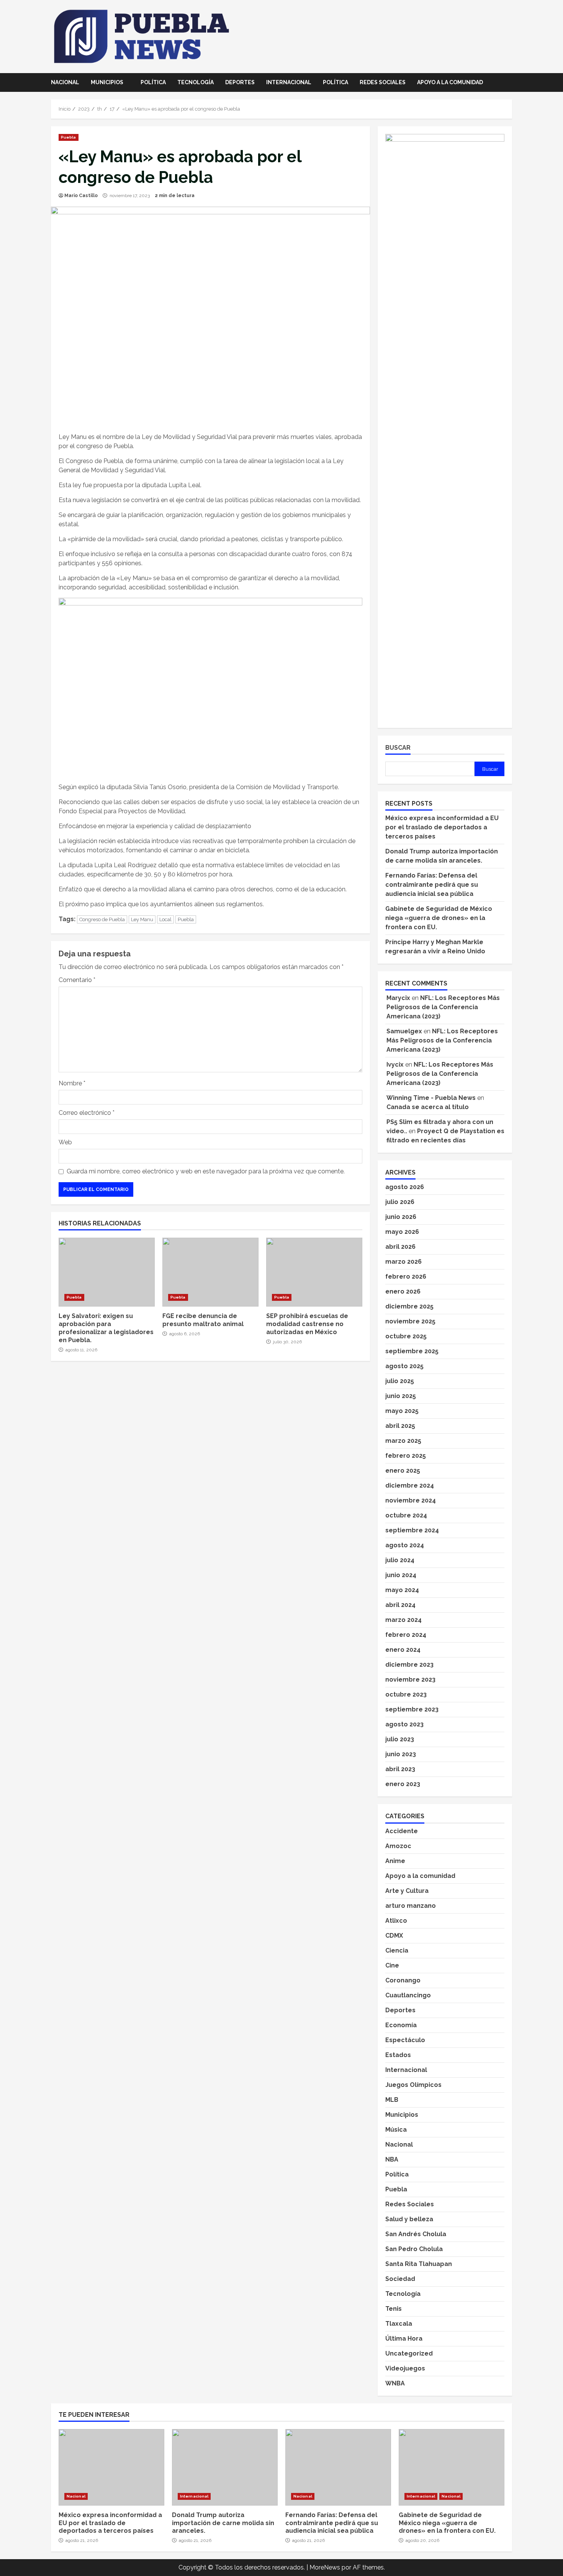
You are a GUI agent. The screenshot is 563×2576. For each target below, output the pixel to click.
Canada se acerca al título (428, 1107)
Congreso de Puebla (102, 919)
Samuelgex (404, 1031)
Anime (395, 1861)
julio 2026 (400, 1202)
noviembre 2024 (411, 1500)
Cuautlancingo (408, 1995)
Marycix (398, 998)
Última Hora (404, 2339)
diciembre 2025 (409, 1306)
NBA (392, 2159)
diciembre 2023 (409, 1665)
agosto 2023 (404, 1724)
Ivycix (395, 1064)
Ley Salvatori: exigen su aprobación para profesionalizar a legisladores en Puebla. (107, 1272)
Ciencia (397, 1950)
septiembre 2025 (412, 1351)
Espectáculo (405, 2040)
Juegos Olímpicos (413, 2085)
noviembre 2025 (410, 1321)
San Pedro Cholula (414, 2249)
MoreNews (325, 2567)
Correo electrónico (87, 1113)
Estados (398, 2055)
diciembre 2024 (410, 1485)
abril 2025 (400, 1426)
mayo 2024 (402, 1590)
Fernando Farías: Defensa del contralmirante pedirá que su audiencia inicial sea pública (432, 885)
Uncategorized (409, 2353)
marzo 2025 (403, 1441)
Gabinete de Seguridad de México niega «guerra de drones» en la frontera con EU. (439, 918)
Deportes (240, 82)
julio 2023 (400, 1739)
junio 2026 (401, 1217)
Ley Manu (142, 919)
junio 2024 (401, 1575)
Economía (401, 2025)
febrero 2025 (406, 1456)
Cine (392, 1965)
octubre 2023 (406, 1694)
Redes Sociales (383, 82)
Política (153, 82)
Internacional (289, 82)
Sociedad (400, 2279)
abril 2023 (400, 1769)
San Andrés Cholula (416, 2234)
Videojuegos (405, 2368)
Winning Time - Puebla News (431, 1098)
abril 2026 (400, 1247)
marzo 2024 (403, 1620)
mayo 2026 (402, 1232)
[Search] (510, 83)
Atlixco (396, 1921)
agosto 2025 (404, 1366)
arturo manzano (411, 1906)
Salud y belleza (409, 2219)
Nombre (72, 1083)
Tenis (394, 2309)
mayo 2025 (402, 1411)
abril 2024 (400, 1605)
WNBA (395, 2383)
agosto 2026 (405, 1187)
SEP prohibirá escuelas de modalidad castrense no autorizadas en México (314, 1272)
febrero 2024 (406, 1635)
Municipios (107, 82)
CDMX (394, 1936)
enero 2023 (403, 1784)
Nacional (65, 82)
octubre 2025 (406, 1336)
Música (396, 2130)
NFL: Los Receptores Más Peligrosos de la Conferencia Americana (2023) (443, 1007)
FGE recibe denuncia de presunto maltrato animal (210, 1272)
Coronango (403, 1980)
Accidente (402, 1831)
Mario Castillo (81, 196)
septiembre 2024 (412, 1530)
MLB (392, 2100)
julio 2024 (400, 1560)
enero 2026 (403, 1291)
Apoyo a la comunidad (450, 82)
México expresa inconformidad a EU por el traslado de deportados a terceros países (442, 827)
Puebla (69, 137)
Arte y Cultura (407, 1891)
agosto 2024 (405, 1545)
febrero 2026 (406, 1277)
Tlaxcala (399, 2324)
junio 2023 (401, 1754)
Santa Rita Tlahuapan (419, 2264)
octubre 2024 (406, 1515)
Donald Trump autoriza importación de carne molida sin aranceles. (225, 2467)
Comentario (77, 980)
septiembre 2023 (412, 1709)
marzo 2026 (403, 1262)
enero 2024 (403, 1650)
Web (65, 1142)
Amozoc (398, 1846)
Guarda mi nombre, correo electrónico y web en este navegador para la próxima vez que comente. (206, 1171)
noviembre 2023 (410, 1680)
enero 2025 (403, 1471)
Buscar (398, 748)
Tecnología (196, 82)
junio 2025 (401, 1396)
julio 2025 (400, 1381)
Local (165, 919)
